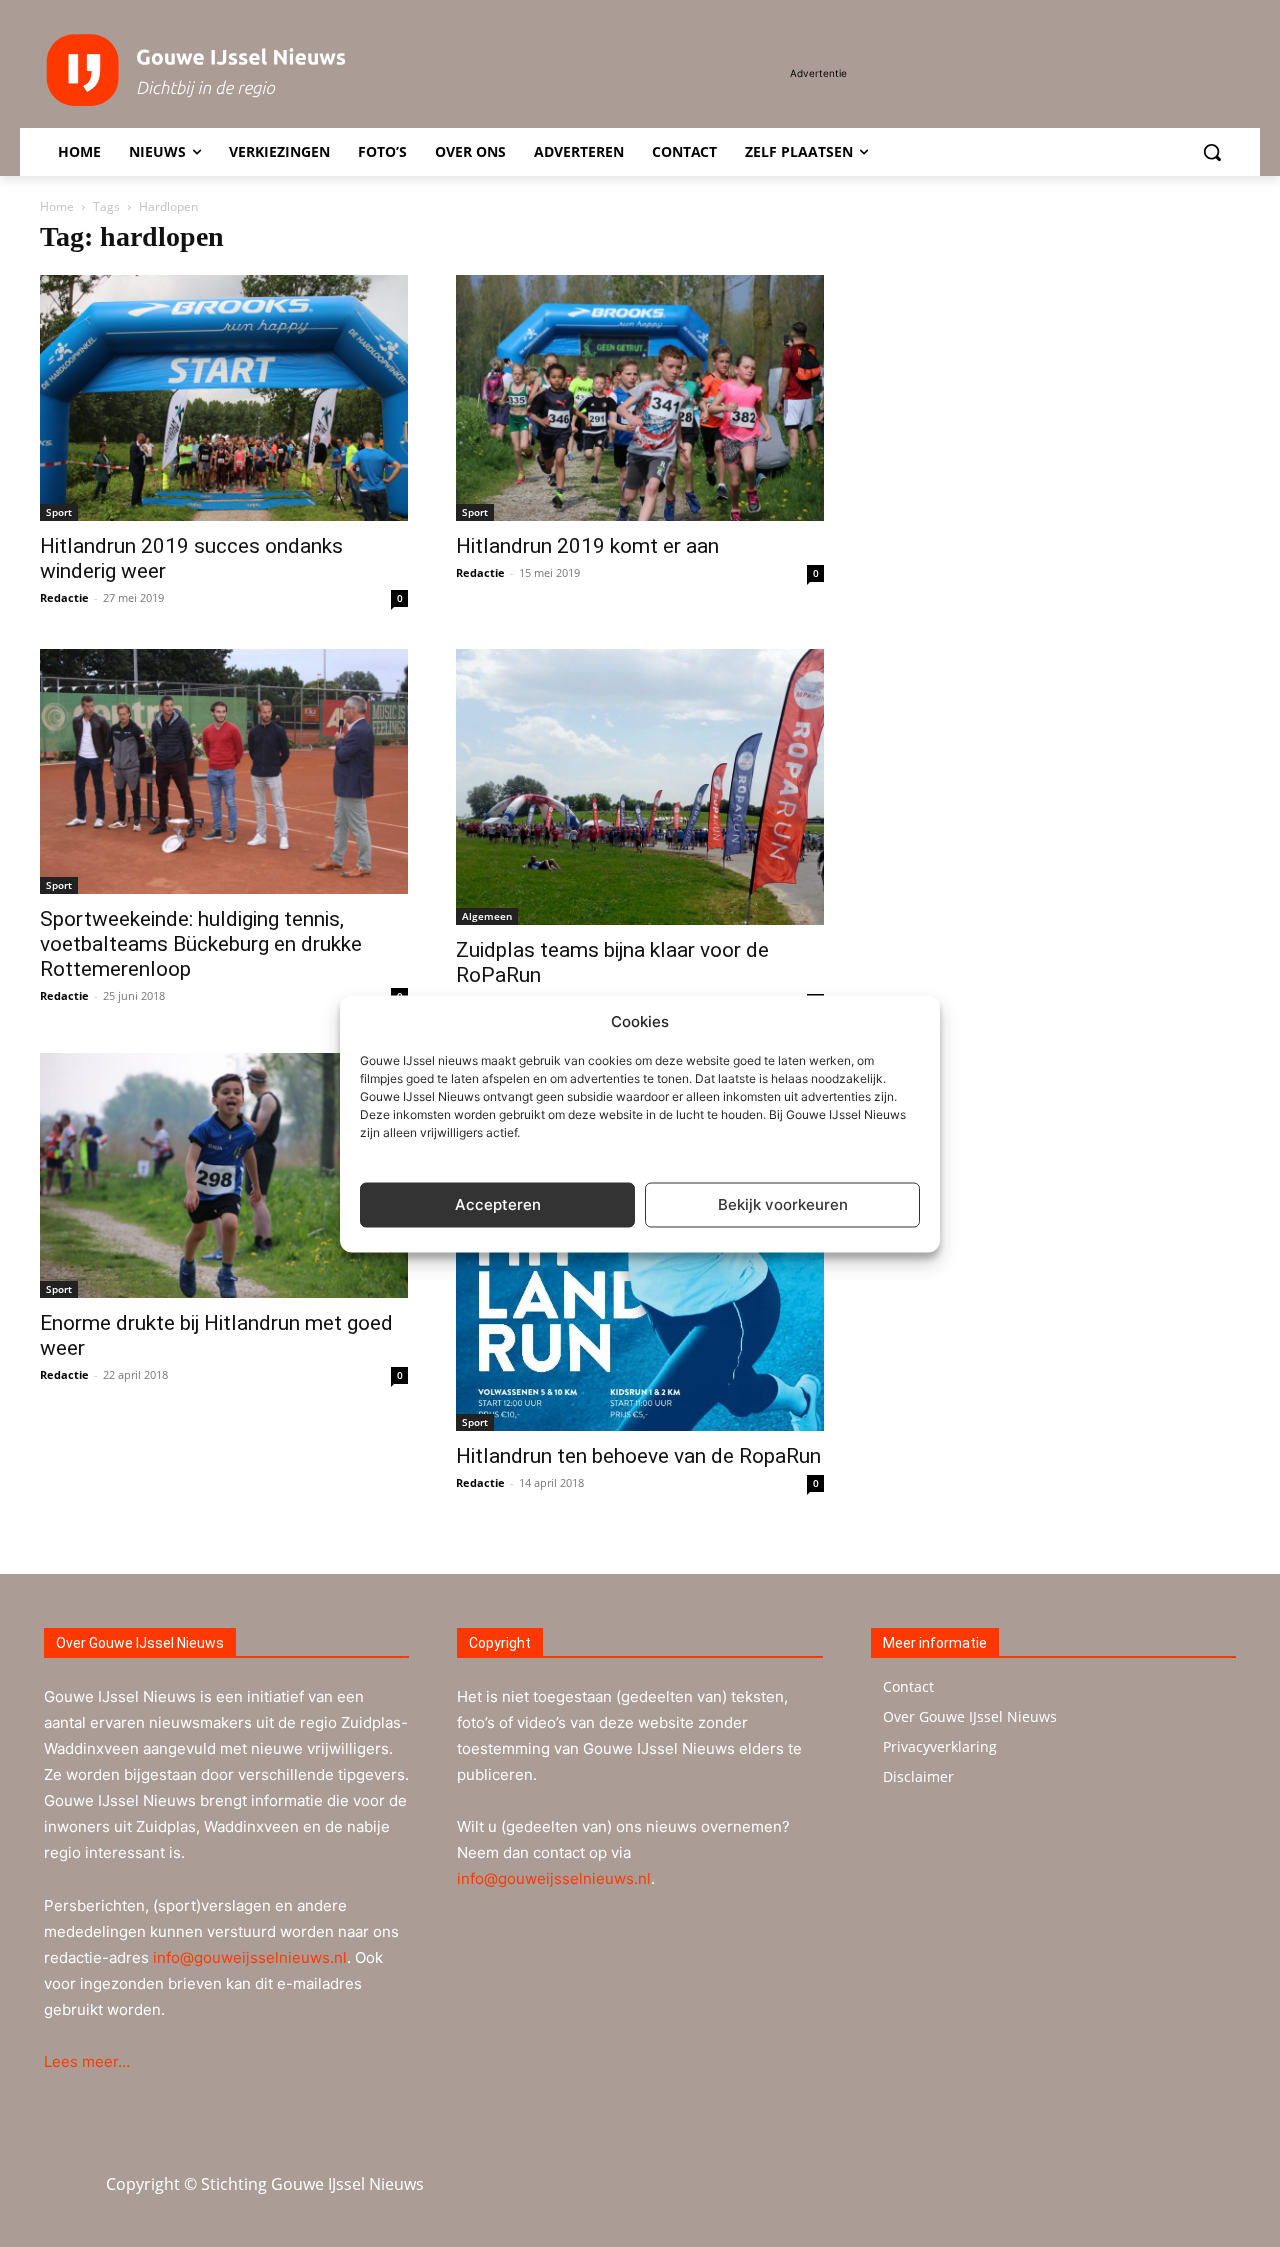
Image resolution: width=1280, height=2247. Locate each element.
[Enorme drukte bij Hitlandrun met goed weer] (224, 1175)
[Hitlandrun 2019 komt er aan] (640, 397)
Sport (59, 512)
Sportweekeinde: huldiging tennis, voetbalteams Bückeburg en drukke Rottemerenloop (201, 944)
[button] (1212, 152)
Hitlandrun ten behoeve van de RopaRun (638, 1456)
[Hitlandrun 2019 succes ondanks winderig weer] (224, 397)
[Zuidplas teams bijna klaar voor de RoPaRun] (640, 787)
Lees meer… (87, 2061)
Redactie (64, 597)
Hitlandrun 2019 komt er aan (587, 546)
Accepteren (498, 1204)
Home (57, 206)
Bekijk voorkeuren (783, 1204)
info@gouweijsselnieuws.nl (250, 1957)
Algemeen (487, 916)
